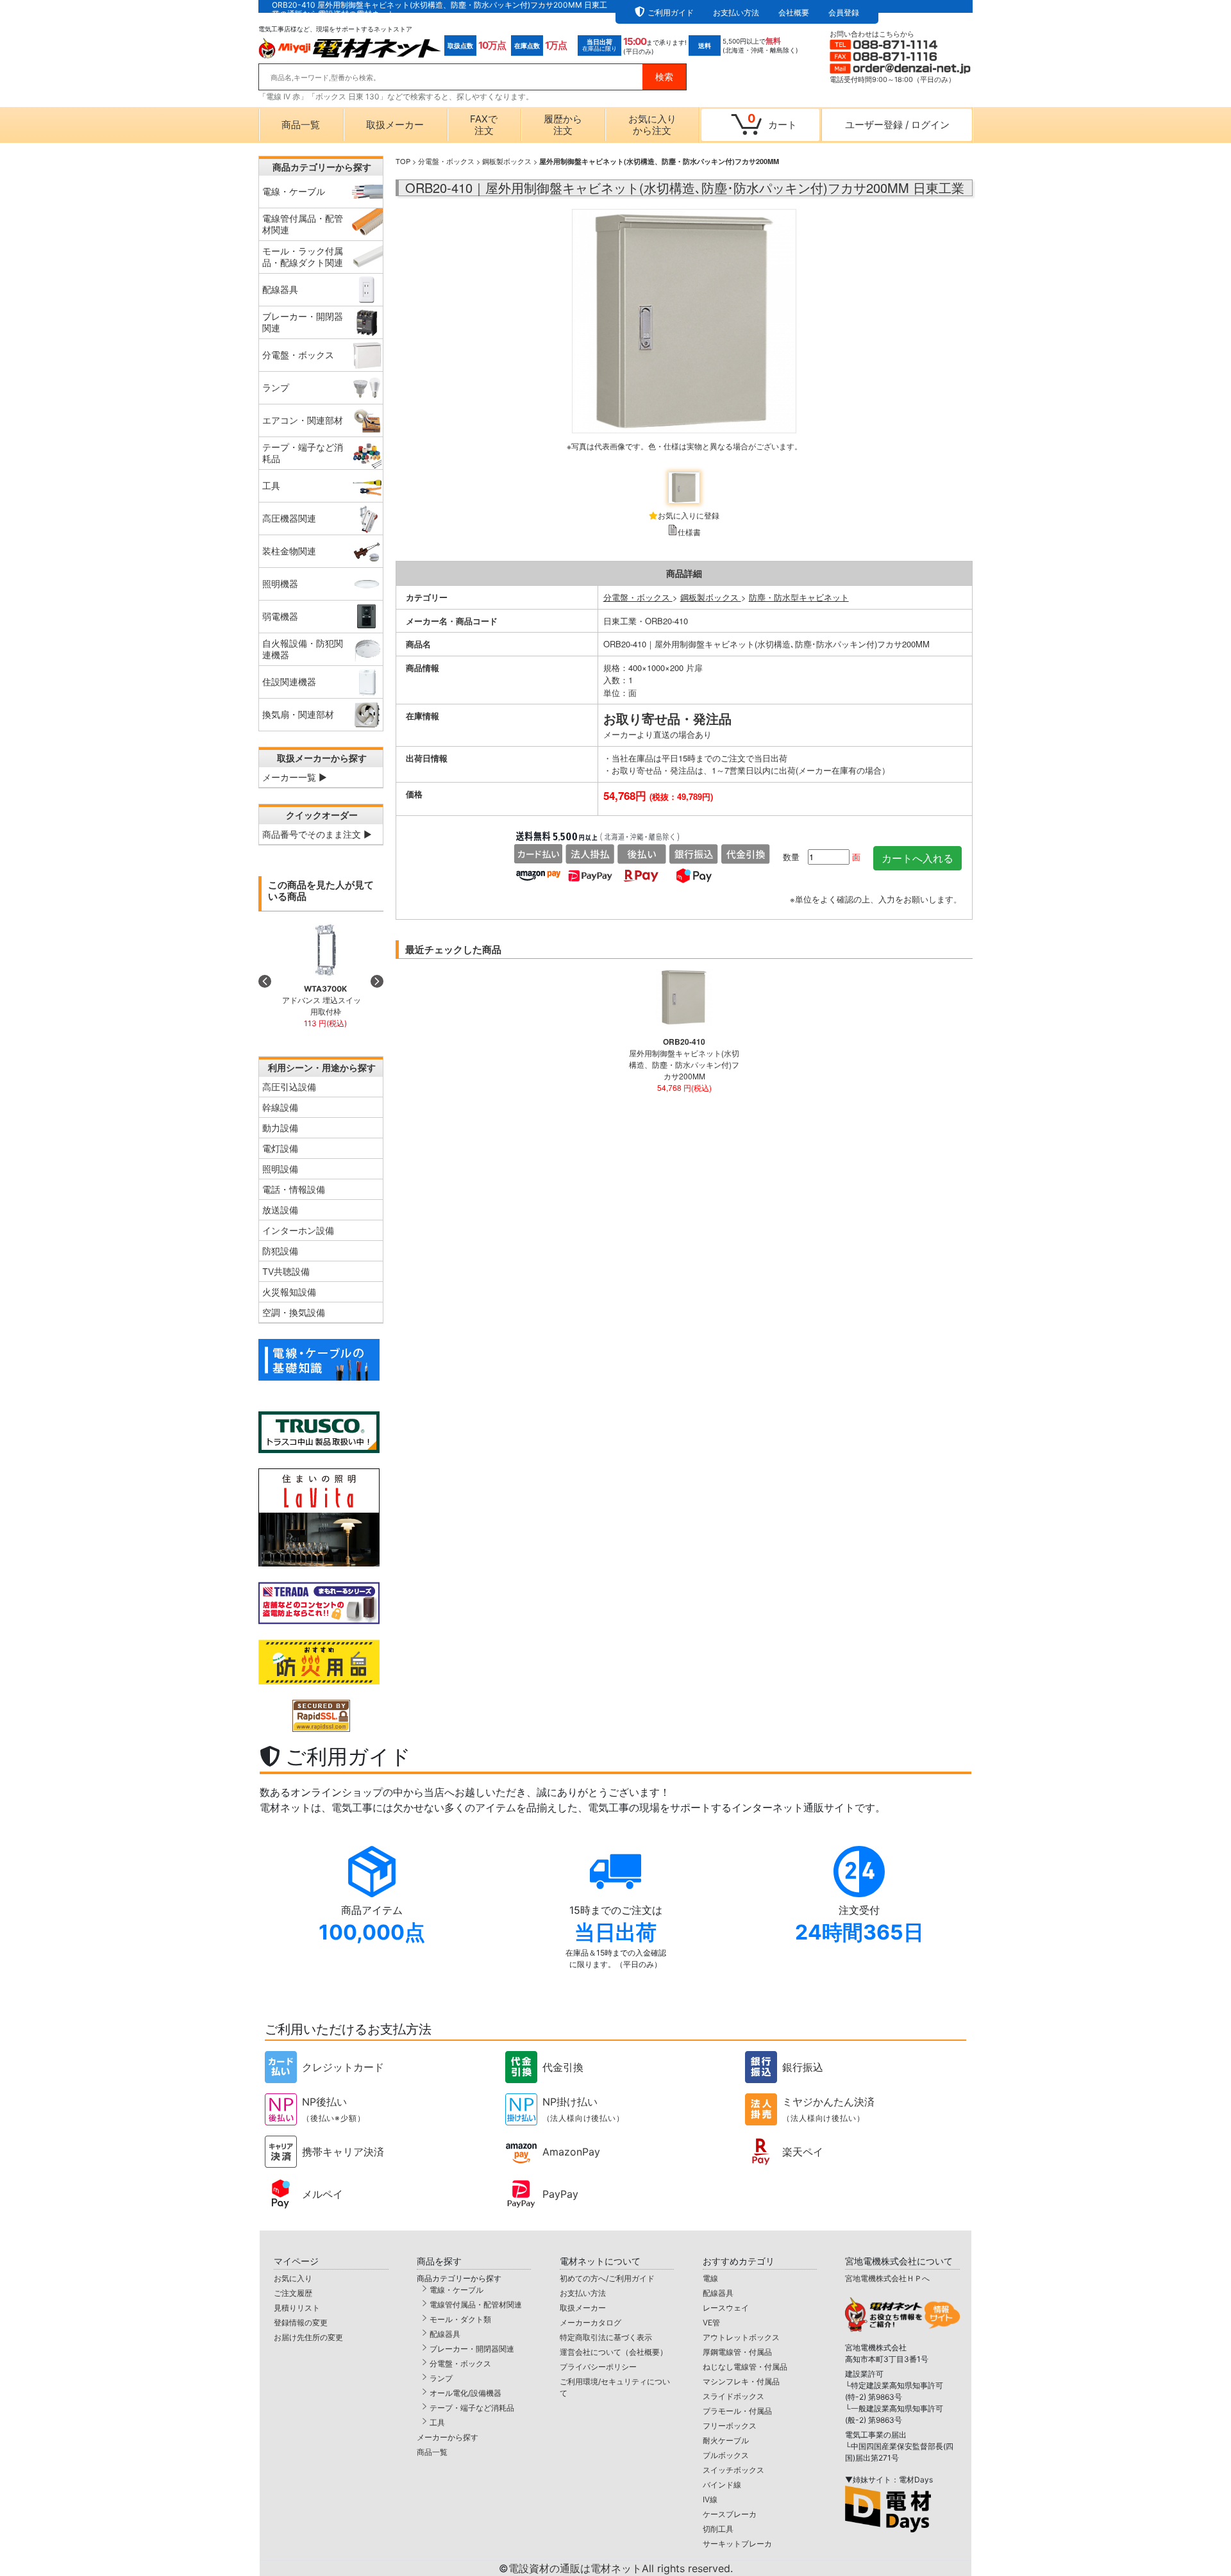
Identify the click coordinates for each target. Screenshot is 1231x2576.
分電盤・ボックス (446, 161)
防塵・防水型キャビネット (799, 597)
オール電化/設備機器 (465, 2393)
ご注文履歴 (293, 2293)
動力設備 (280, 1128)
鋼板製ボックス (507, 161)
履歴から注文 (563, 125)
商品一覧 (301, 125)
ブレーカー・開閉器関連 (472, 2349)
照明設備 (280, 1169)
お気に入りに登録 (689, 515)
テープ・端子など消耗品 (472, 2408)
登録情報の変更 (301, 2323)
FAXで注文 (484, 125)
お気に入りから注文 (652, 125)
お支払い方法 (736, 12)
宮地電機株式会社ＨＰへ (887, 2278)
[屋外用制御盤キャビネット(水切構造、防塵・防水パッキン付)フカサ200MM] (684, 336)
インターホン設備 (298, 1230)
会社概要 (794, 12)
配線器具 (445, 2334)
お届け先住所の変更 (308, 2337)
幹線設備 (280, 1107)
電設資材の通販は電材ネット (621, 2568)
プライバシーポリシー (598, 2367)
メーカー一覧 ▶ (295, 777)
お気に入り (293, 2278)
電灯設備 (280, 1148)
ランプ (441, 2378)
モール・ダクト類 (460, 2319)
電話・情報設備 (294, 1189)
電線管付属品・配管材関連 (476, 2305)
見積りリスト (297, 2308)
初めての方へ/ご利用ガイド (607, 2278)
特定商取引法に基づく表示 (606, 2337)
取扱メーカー (395, 125)
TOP (403, 161)
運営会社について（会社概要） (614, 2352)
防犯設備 (280, 1251)
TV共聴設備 (286, 1271)
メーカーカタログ (590, 2323)
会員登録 (844, 12)
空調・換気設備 (294, 1312)
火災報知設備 (289, 1292)
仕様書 (689, 532)
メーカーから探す (448, 2437)
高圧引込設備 (289, 1087)
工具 (437, 2422)
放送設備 (280, 1210)
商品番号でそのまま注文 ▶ (317, 834)
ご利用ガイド (671, 12)
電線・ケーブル (456, 2290)
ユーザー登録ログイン (897, 125)
